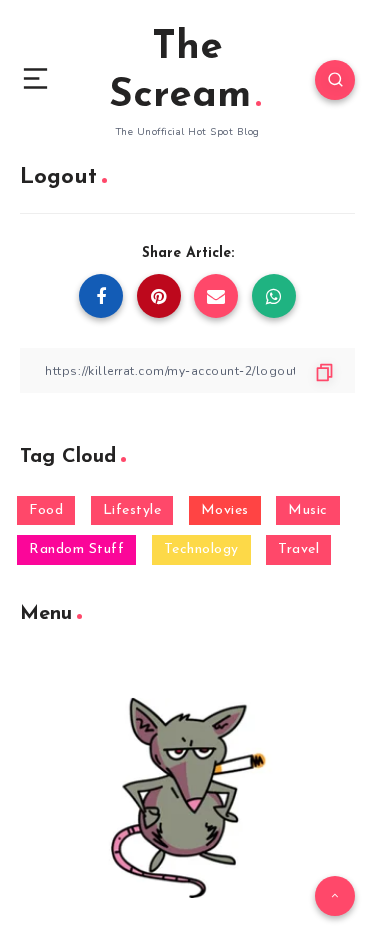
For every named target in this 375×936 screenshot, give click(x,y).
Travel (298, 549)
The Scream (180, 72)
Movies (225, 510)
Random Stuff (76, 549)
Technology (201, 549)
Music (308, 510)
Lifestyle (132, 510)
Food (46, 510)
